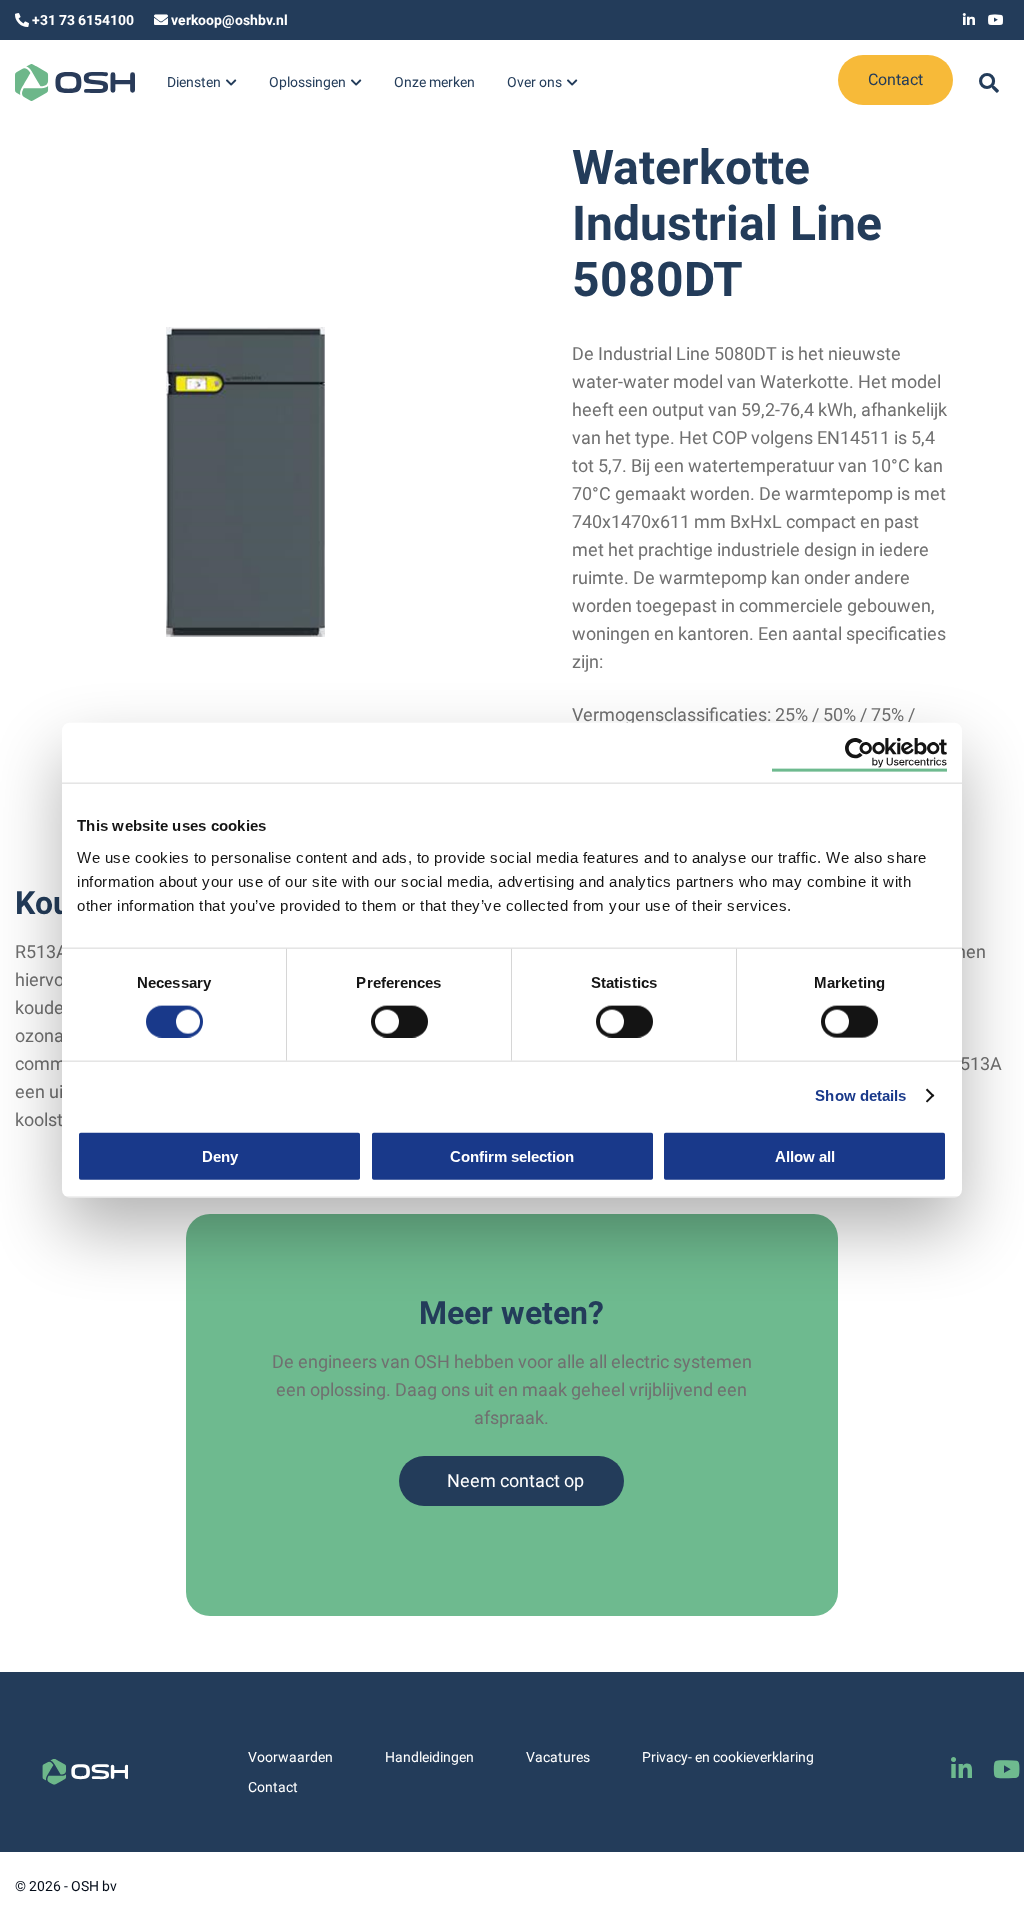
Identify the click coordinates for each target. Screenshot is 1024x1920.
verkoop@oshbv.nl (229, 20)
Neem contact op (515, 1480)
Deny (220, 1155)
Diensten (194, 82)
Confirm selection (512, 1155)
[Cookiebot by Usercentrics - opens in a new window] (859, 753)
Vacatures (558, 1757)
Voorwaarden (290, 1757)
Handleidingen (429, 1757)
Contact (895, 79)
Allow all (805, 1155)
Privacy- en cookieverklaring (728, 1757)
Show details (860, 1095)
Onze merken (434, 82)
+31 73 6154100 (83, 20)
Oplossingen (307, 82)
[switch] (399, 1021)
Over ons (534, 82)
